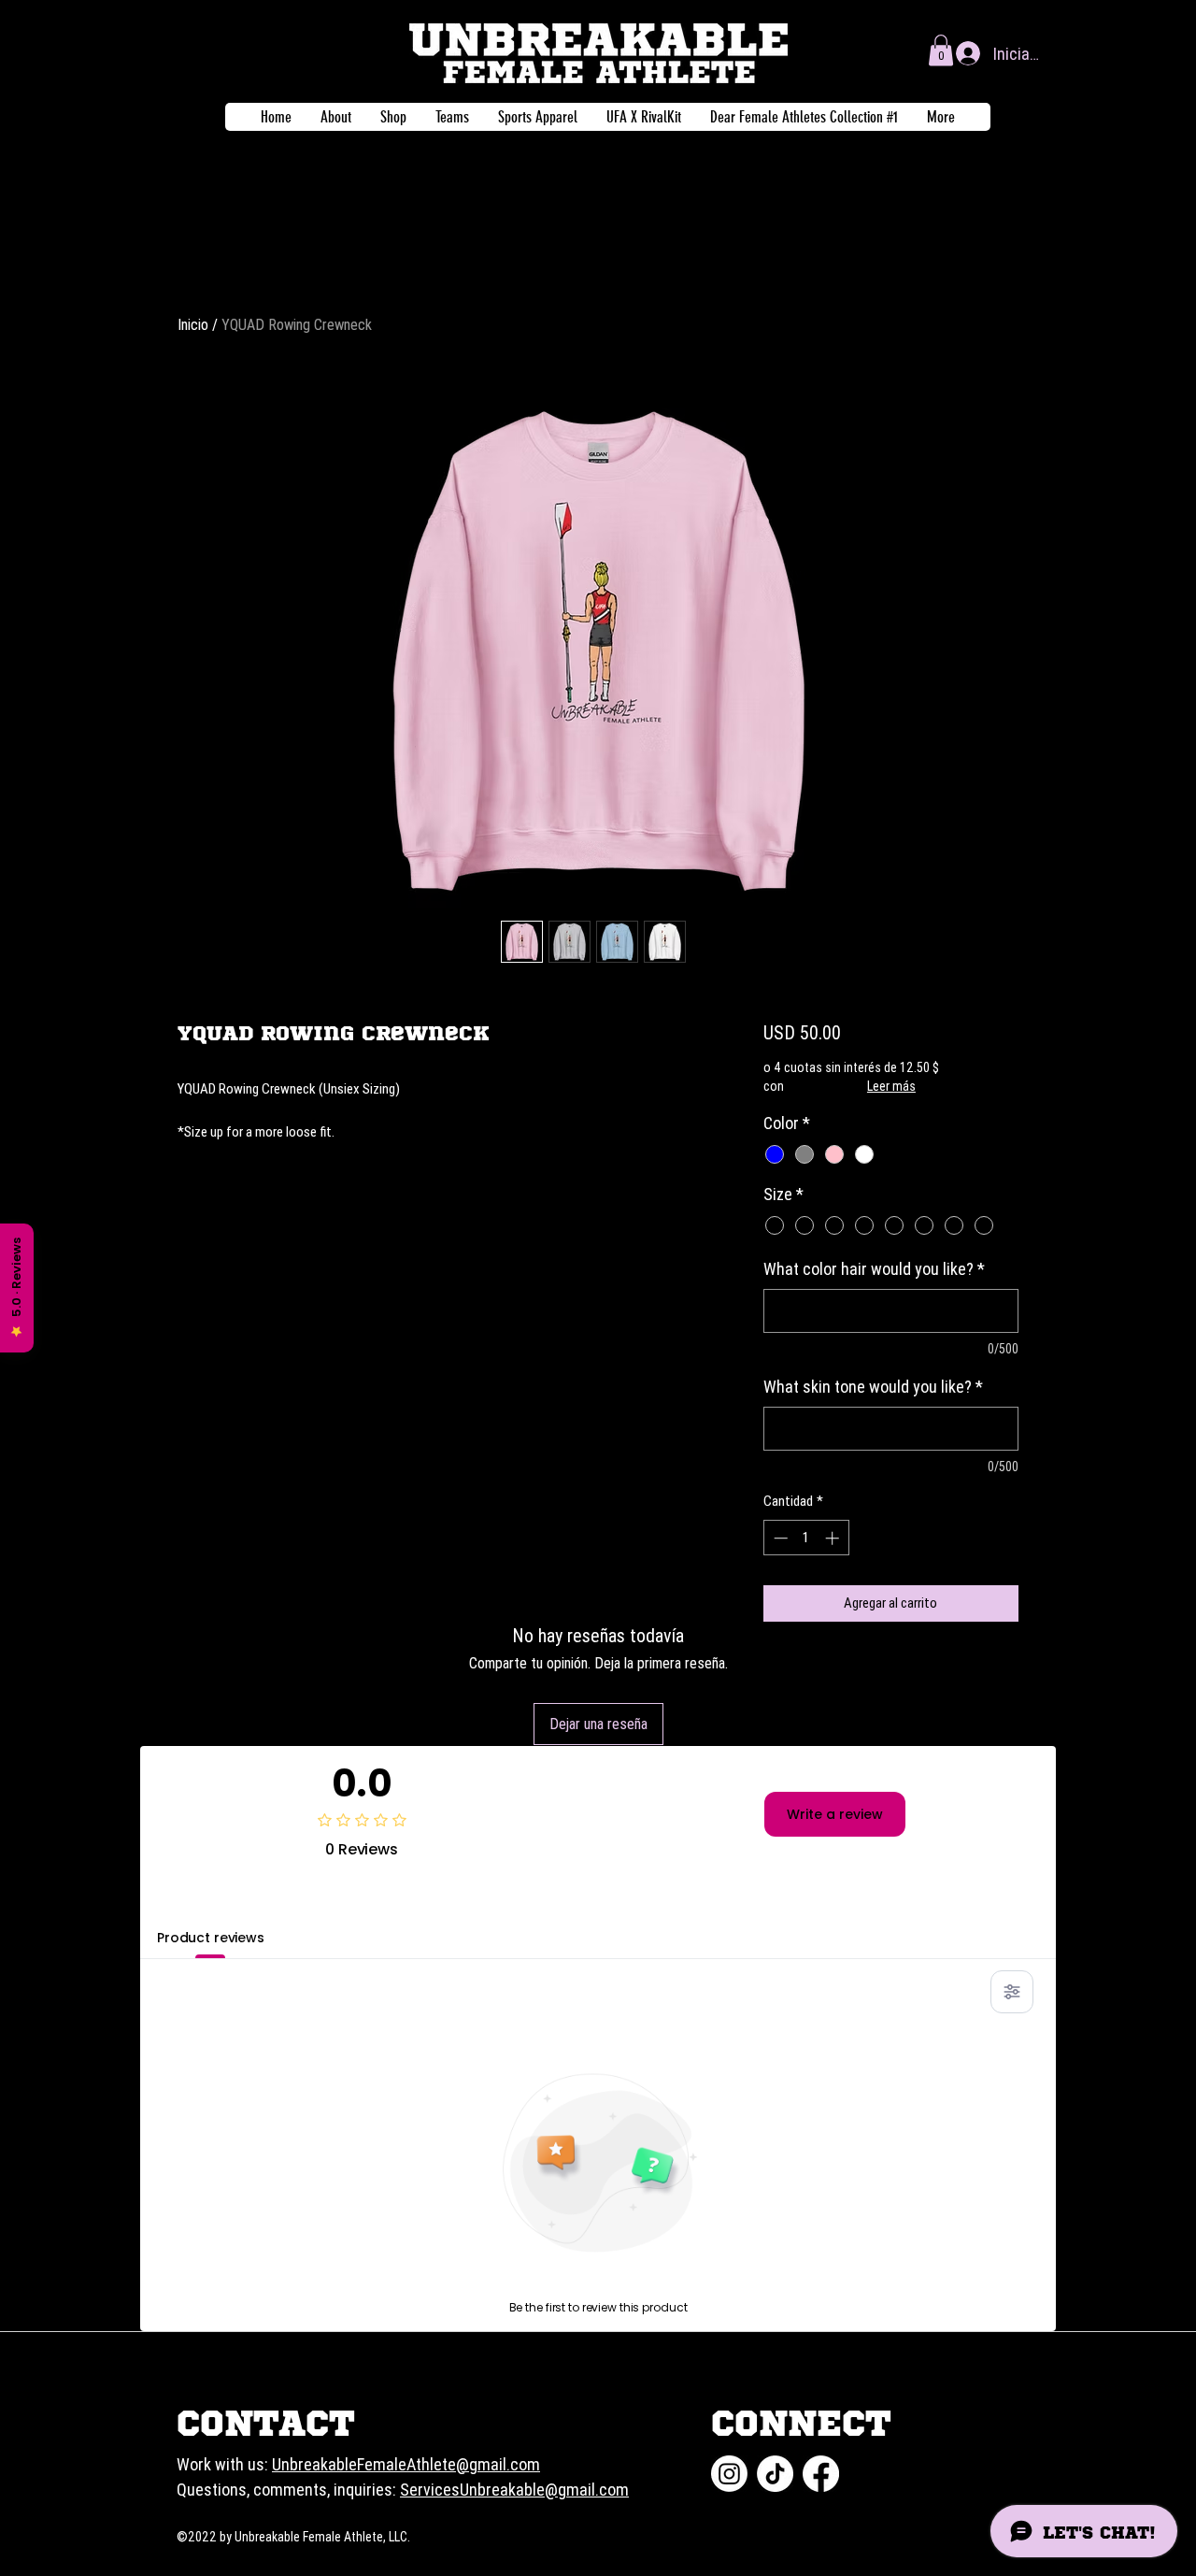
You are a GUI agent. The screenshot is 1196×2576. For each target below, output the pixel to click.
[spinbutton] (806, 1538)
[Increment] (834, 1538)
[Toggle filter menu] (1012, 1992)
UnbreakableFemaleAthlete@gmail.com (406, 2464)
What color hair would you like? (874, 1269)
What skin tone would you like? (873, 1387)
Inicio (193, 324)
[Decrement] (779, 1538)
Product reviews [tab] (211, 1938)
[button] (941, 50)
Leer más (891, 1086)
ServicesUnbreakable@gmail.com (514, 2490)
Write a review (835, 1814)
